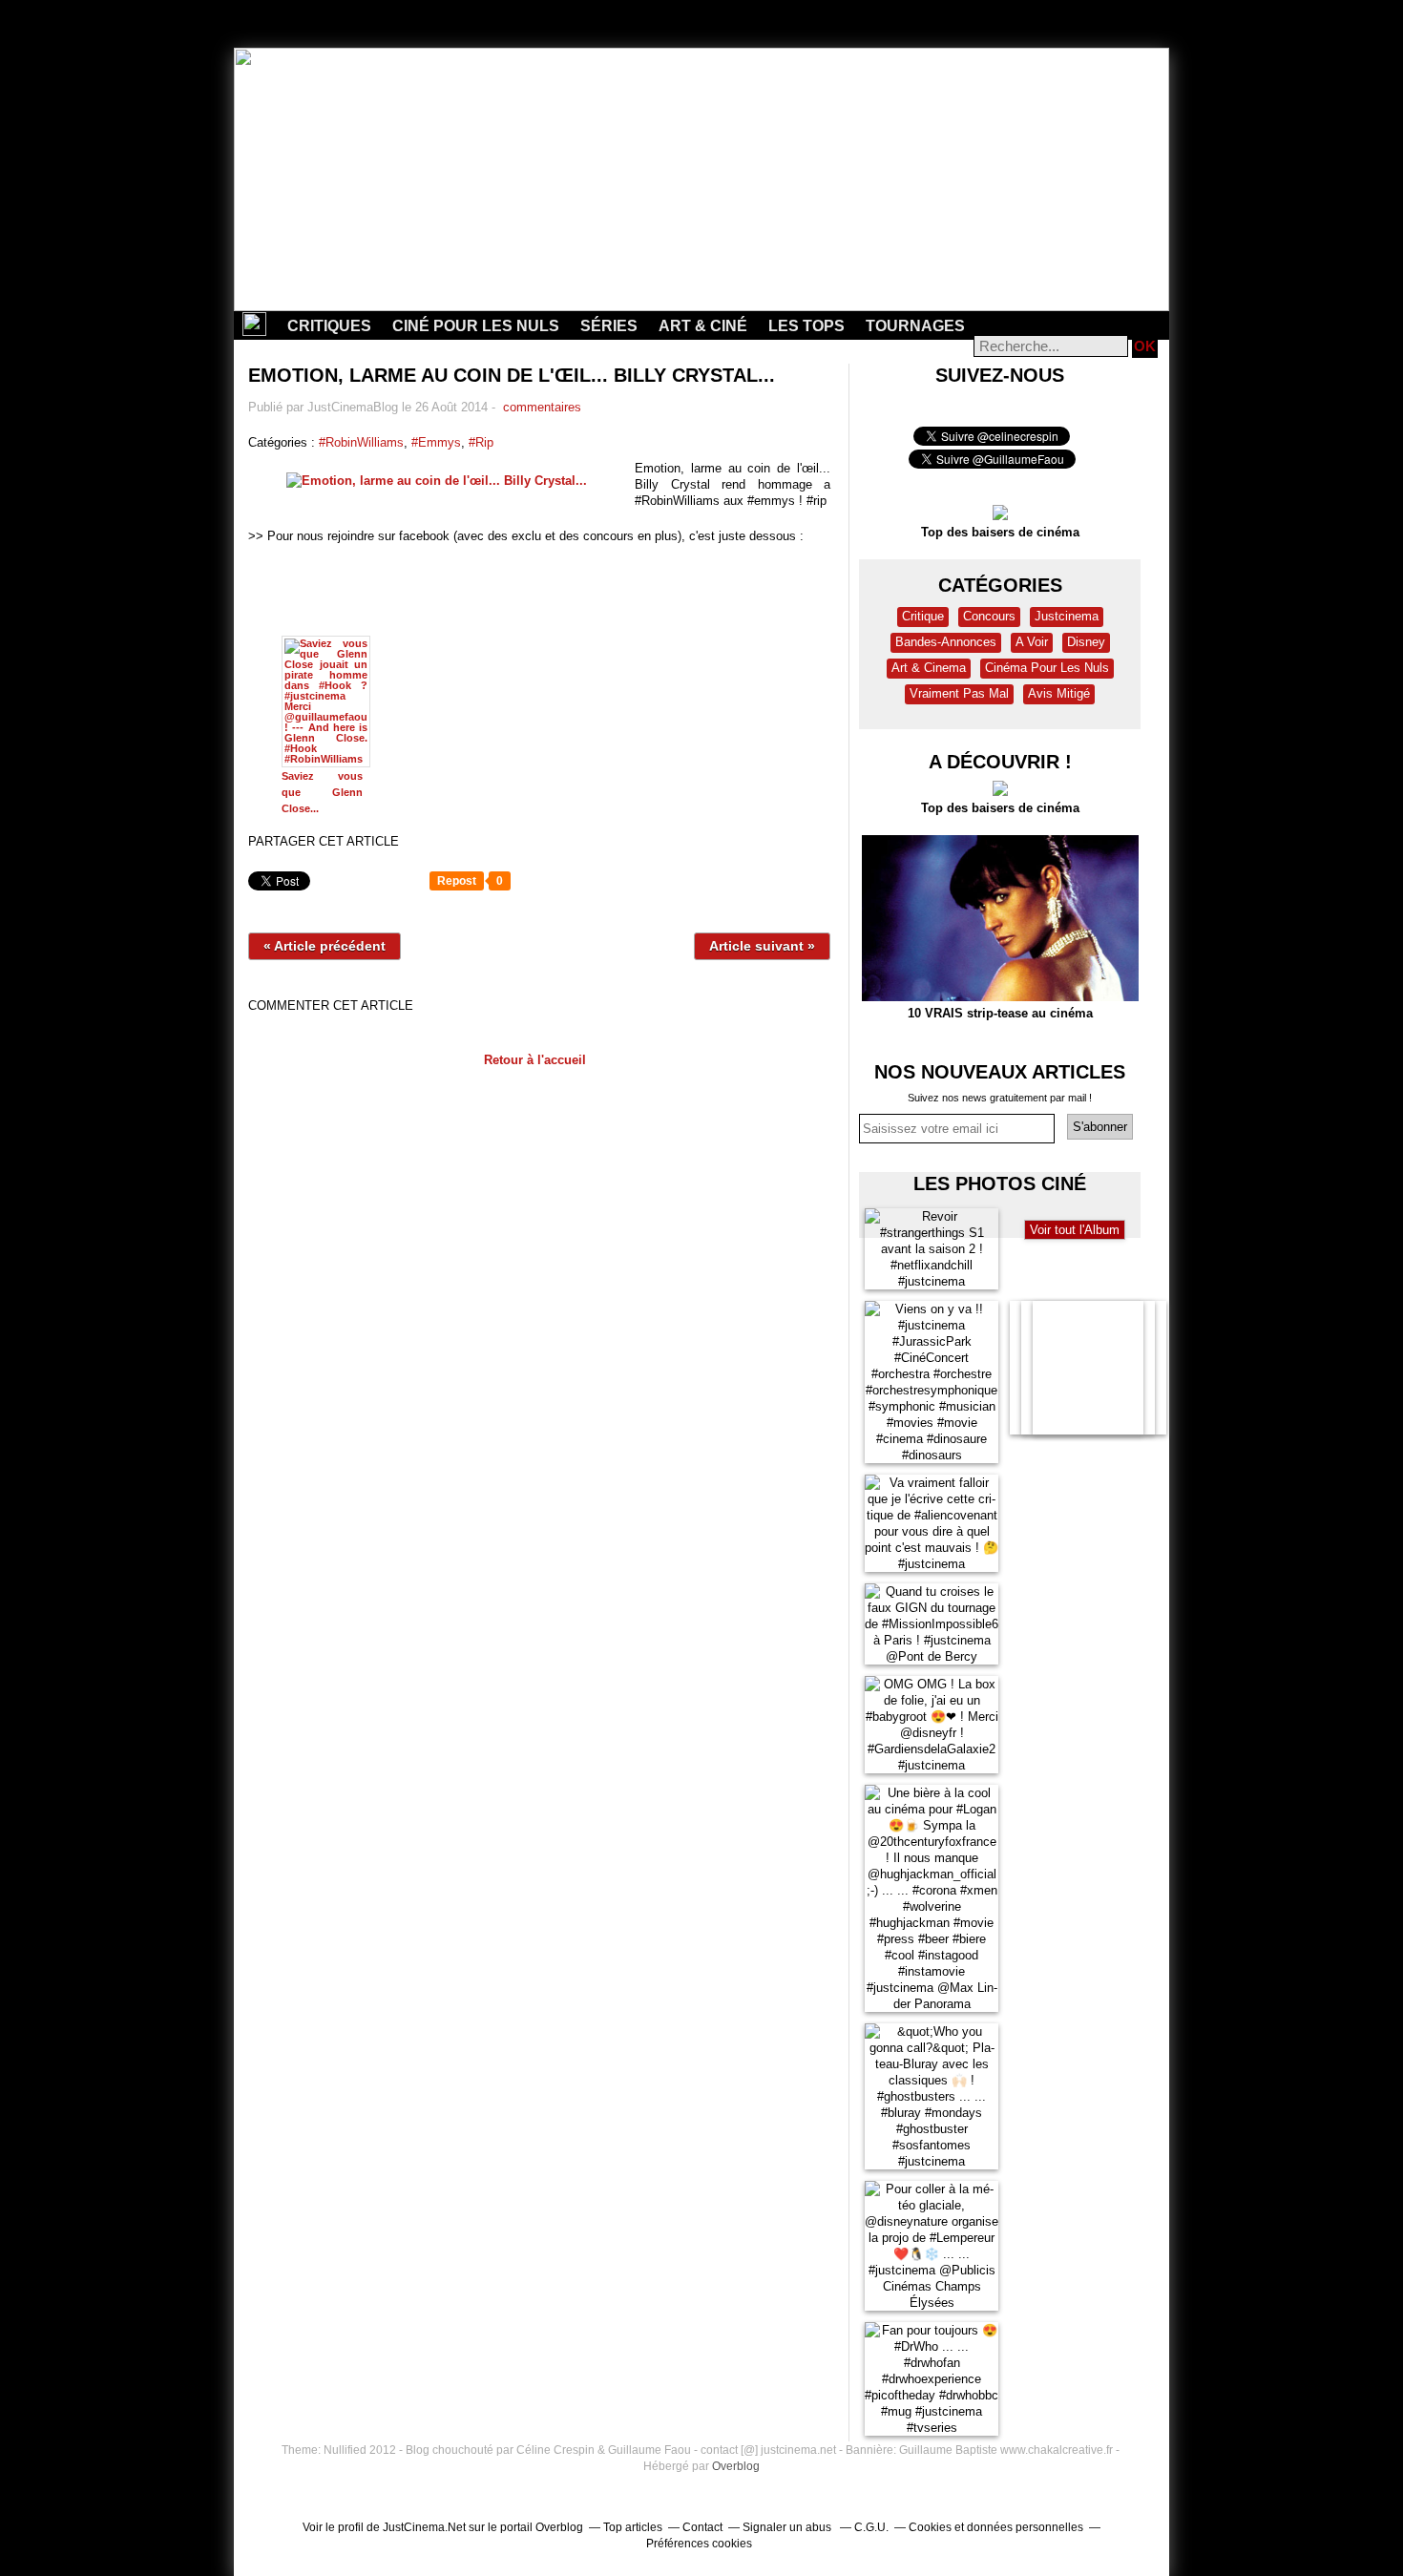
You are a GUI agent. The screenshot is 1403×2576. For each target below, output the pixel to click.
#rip (481, 442)
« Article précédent (325, 946)
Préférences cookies (699, 2544)
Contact (702, 2527)
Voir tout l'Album (1075, 1230)
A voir (1032, 642)
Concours (989, 616)
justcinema (1067, 616)
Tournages (915, 326)
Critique (923, 616)
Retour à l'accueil (535, 1060)
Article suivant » (762, 946)
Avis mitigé (1059, 693)
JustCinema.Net (424, 2527)
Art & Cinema (929, 668)
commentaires (540, 407)
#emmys (436, 442)
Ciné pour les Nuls (476, 326)
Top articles (633, 2527)
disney (1086, 642)
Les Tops (806, 326)
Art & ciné (703, 326)
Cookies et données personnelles (996, 2527)
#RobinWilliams (361, 442)
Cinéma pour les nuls (1047, 668)
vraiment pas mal (959, 693)
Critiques (329, 326)
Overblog (736, 2466)
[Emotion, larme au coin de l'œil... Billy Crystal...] (441, 481)
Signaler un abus (788, 2527)
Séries (609, 326)
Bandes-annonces (946, 642)
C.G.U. (871, 2527)
